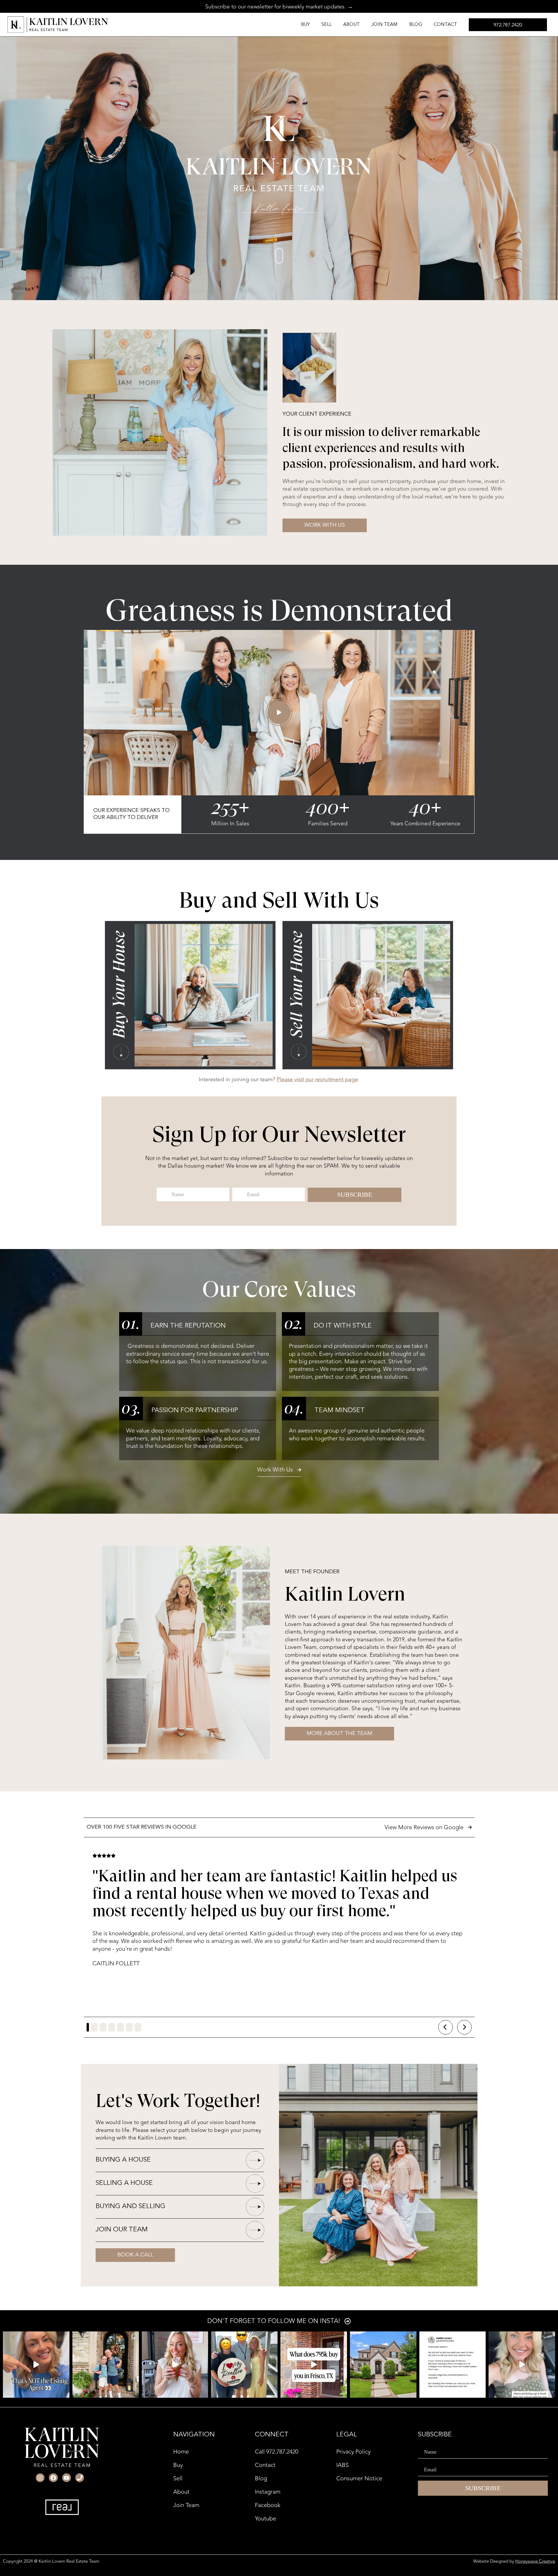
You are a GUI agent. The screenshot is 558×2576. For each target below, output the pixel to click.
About (352, 25)
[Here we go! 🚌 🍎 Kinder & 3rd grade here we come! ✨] (106, 2365)
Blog (416, 25)
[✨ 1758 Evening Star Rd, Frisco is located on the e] (383, 2365)
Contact (445, 25)
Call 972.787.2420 (277, 2452)
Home (181, 2452)
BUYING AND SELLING (130, 2207)
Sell (327, 25)
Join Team (384, 25)
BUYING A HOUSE (123, 2160)
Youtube (265, 2519)
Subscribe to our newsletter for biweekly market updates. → (279, 7)
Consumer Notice (359, 2478)
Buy (305, 25)
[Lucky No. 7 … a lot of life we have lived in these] (522, 2365)
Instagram (268, 2492)
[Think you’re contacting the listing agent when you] (36, 2365)
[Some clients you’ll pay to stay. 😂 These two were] (244, 2365)
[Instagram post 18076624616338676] (453, 2365)
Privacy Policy (353, 2452)
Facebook (268, 2505)
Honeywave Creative (535, 2561)
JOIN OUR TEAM (122, 2230)
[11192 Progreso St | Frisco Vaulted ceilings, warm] (314, 2365)
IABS (343, 2465)
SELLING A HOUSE (124, 2183)
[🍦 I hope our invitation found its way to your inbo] (175, 2365)
